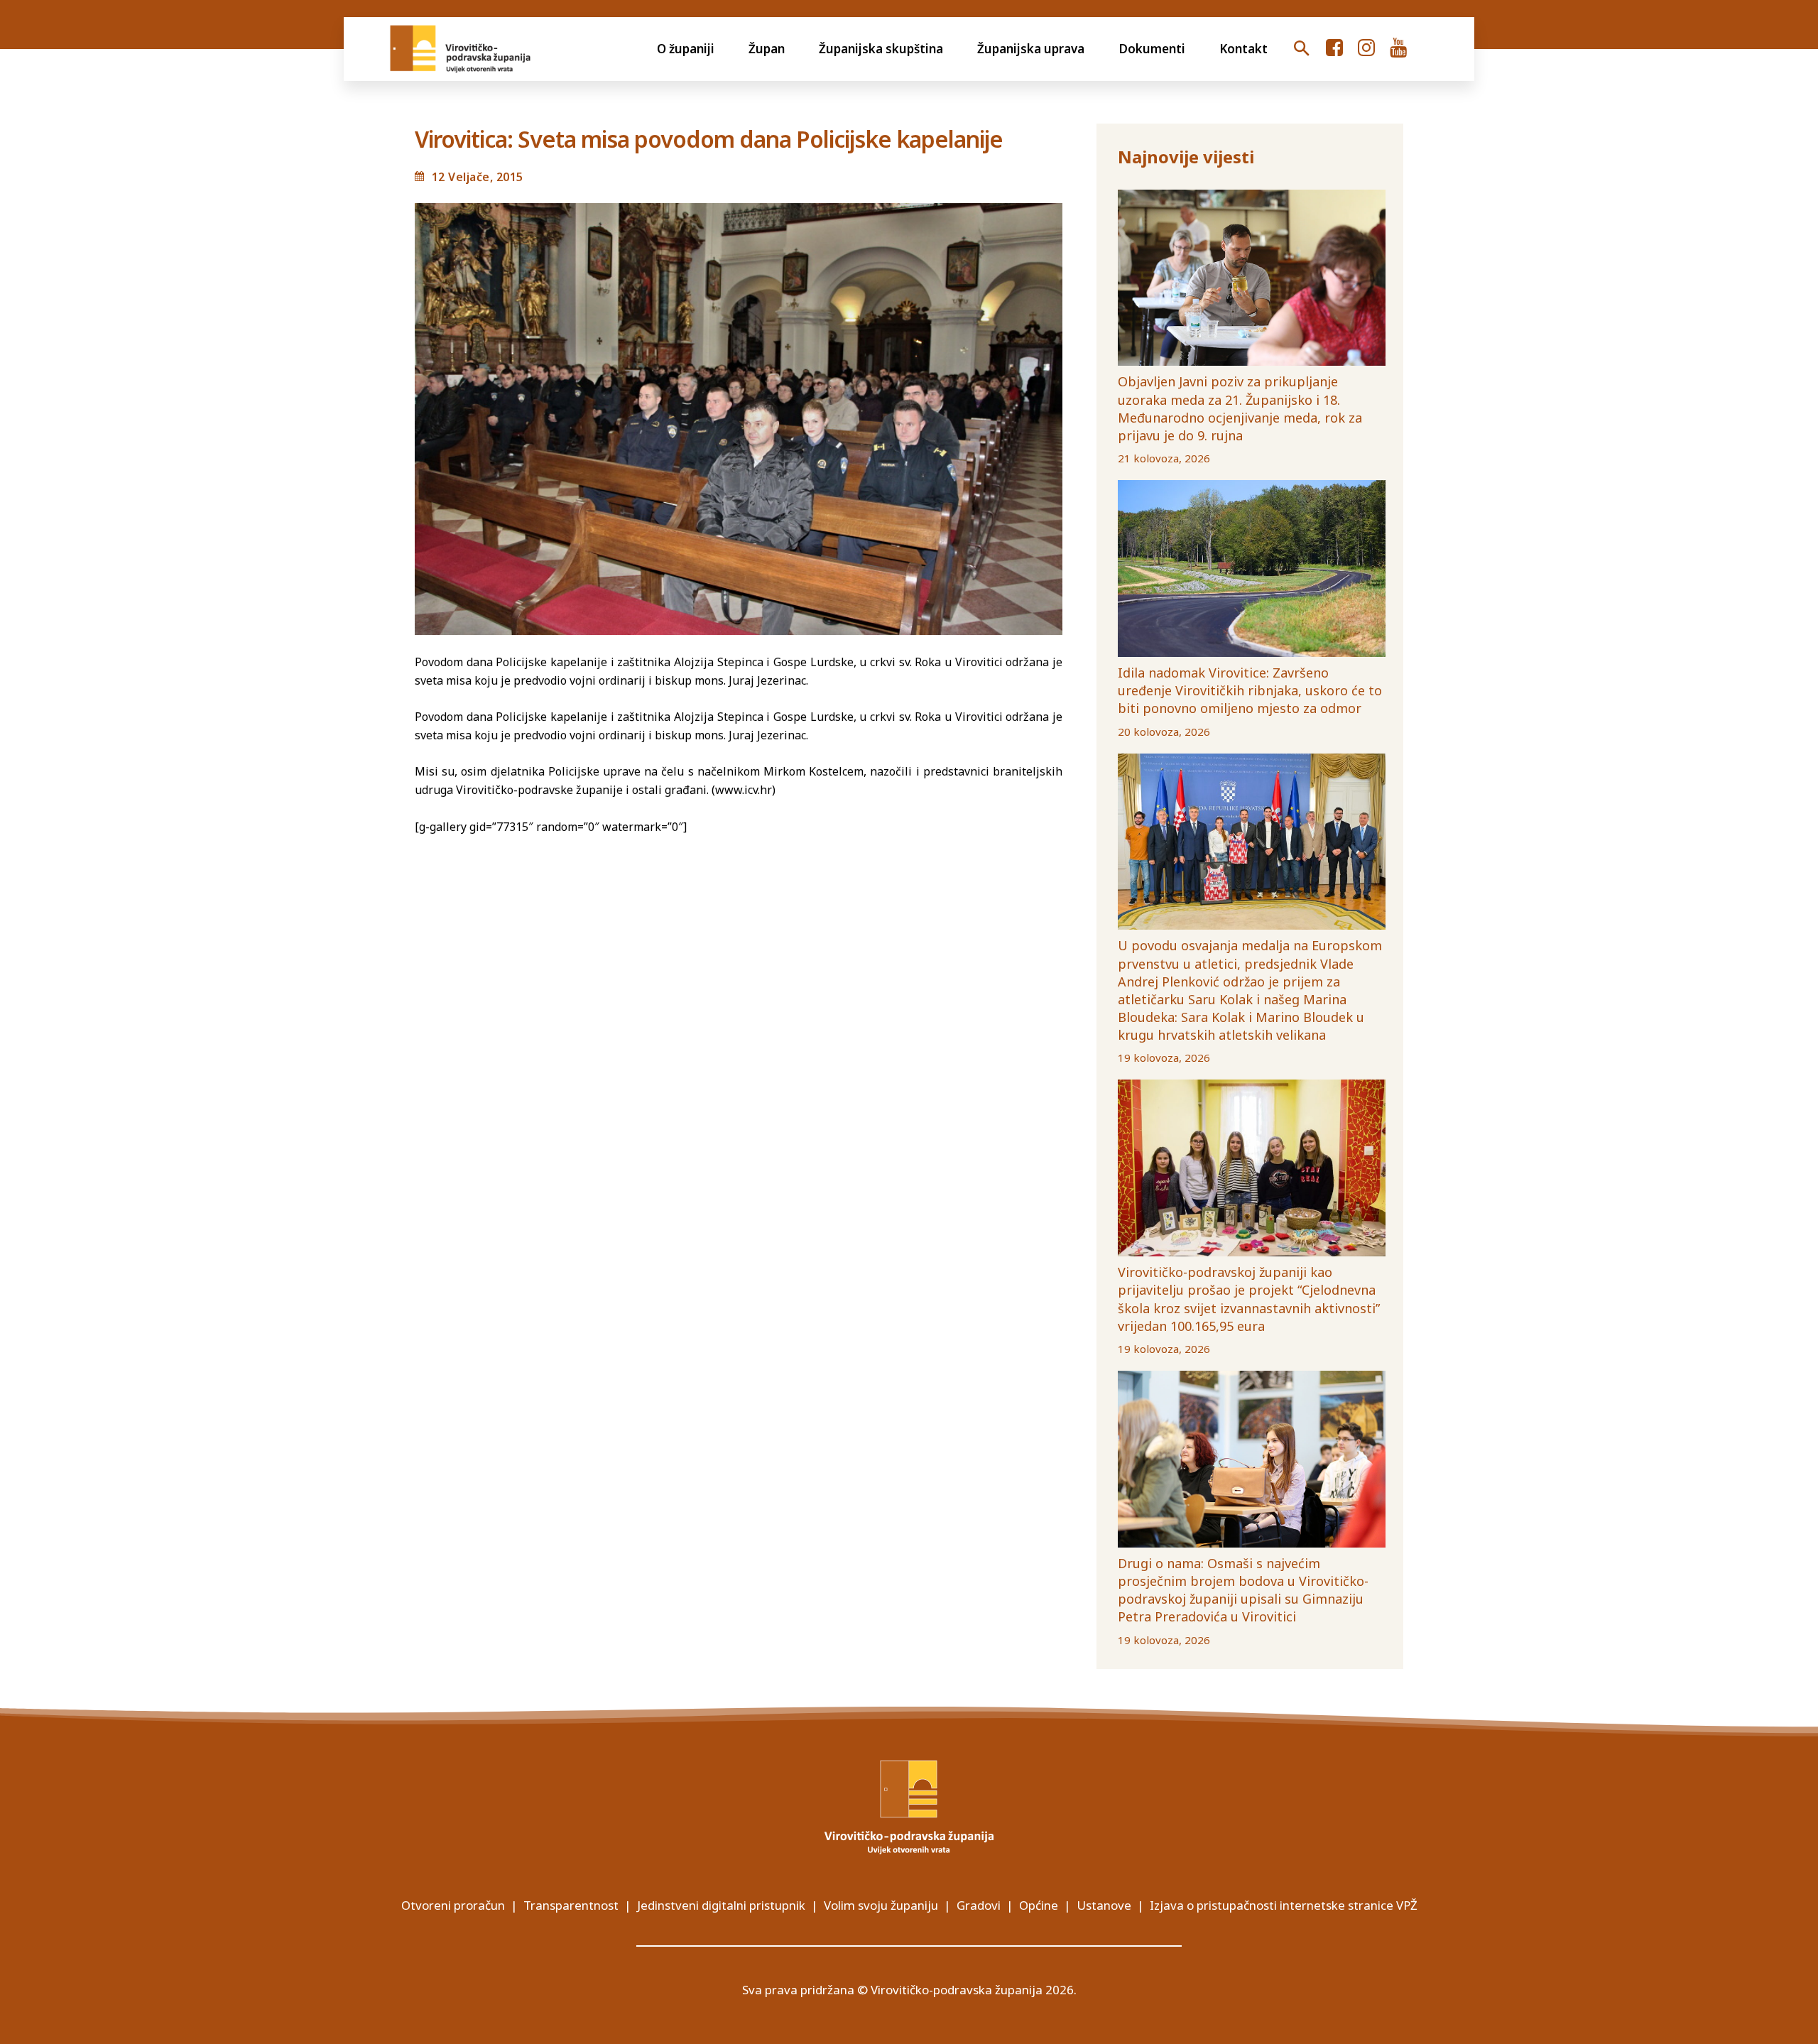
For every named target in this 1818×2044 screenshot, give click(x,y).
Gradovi (979, 1905)
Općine (1039, 1905)
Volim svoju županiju (881, 1905)
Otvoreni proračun (453, 1905)
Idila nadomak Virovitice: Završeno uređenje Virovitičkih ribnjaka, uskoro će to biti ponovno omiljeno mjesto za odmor (1250, 690)
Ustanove (1104, 1905)
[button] (1302, 49)
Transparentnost (571, 1905)
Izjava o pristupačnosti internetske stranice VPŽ (1284, 1905)
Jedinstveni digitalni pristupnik (721, 1905)
